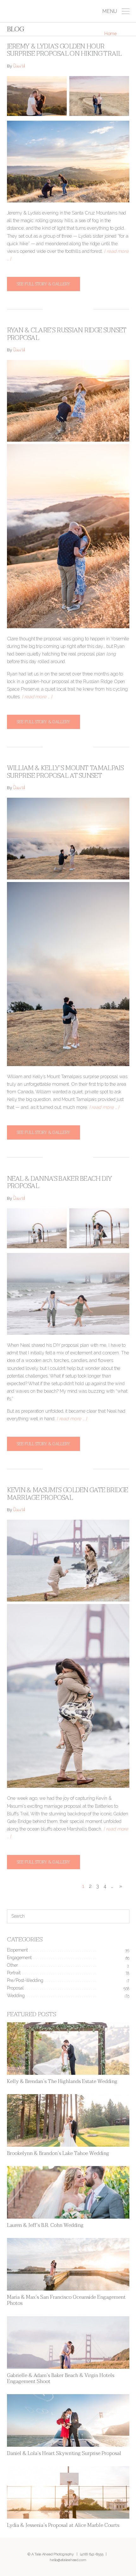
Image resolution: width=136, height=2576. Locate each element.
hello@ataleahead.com (68, 2560)
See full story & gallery (43, 284)
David (19, 67)
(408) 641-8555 (92, 2554)
